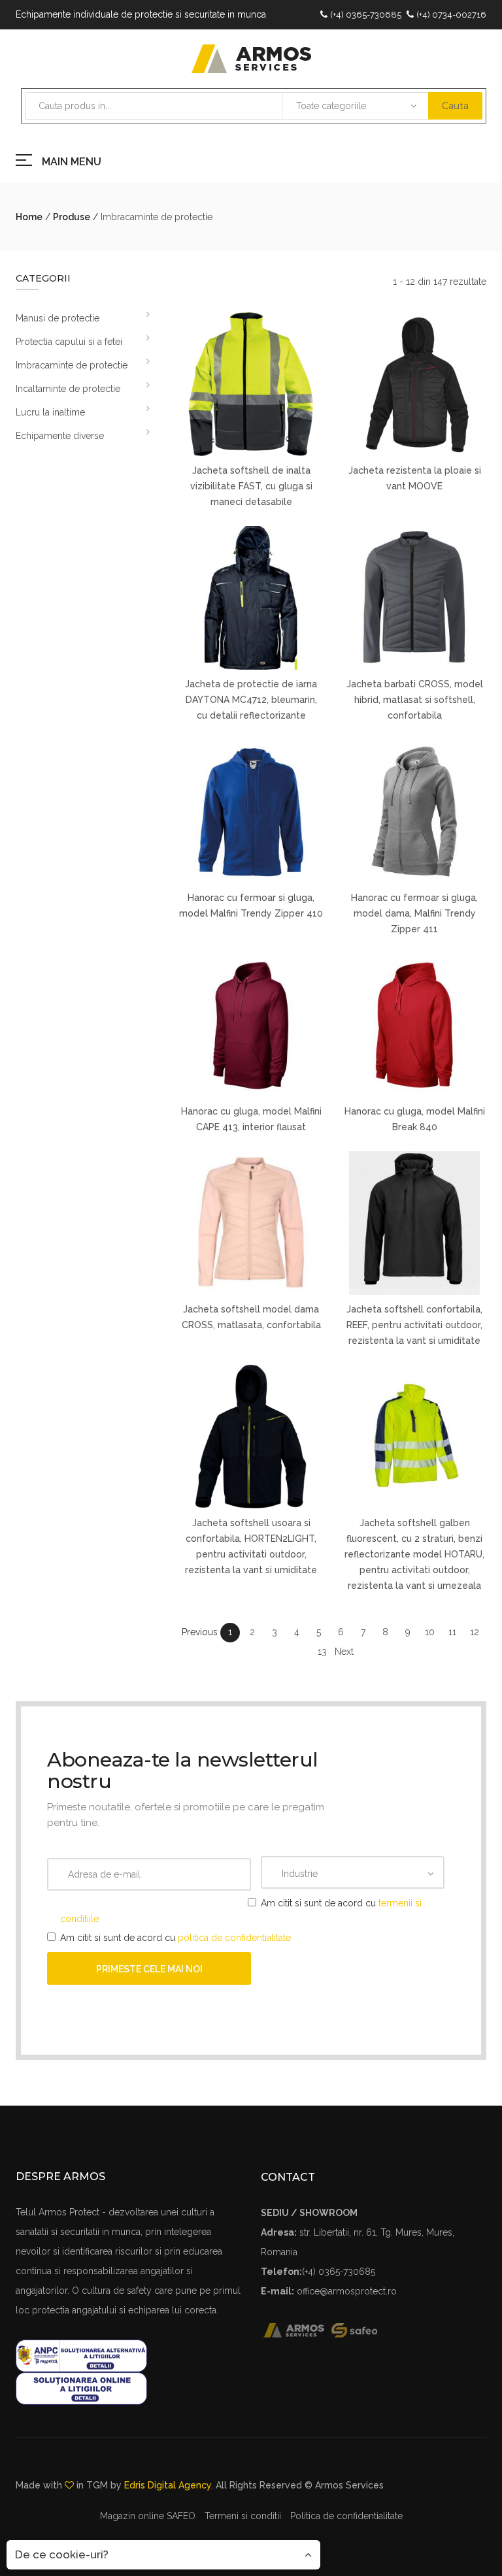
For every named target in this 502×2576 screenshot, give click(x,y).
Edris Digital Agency (168, 2485)
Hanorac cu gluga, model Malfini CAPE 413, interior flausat (251, 1119)
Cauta (455, 106)
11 (452, 1632)
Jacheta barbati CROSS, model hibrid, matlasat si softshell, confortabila (415, 700)
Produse (72, 217)
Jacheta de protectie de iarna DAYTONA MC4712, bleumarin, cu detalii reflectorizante (251, 700)
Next (344, 1652)
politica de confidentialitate (234, 1938)
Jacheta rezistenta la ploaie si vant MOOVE (415, 478)
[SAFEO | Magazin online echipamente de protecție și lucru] (361, 2329)
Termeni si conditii (243, 2516)
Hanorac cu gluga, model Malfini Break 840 (415, 1119)
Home (29, 217)
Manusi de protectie (58, 318)
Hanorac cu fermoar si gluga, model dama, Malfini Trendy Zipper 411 (414, 913)
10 (430, 1632)
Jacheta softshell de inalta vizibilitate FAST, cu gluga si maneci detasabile (251, 486)
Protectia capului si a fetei (69, 342)
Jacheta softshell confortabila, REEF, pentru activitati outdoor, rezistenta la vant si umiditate (414, 1325)
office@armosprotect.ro (347, 2291)
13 (322, 1652)
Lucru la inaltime (50, 412)
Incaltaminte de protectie (68, 389)
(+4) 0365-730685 (366, 15)
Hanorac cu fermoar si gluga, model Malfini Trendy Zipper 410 (251, 905)
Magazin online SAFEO (148, 2516)
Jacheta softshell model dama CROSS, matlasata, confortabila (251, 1317)
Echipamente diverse (60, 436)
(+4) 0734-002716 (451, 15)
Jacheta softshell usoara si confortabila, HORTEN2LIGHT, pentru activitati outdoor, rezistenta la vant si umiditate (251, 1546)
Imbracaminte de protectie (72, 365)
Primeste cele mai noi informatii (149, 1974)
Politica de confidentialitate (346, 2516)
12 (475, 1632)
